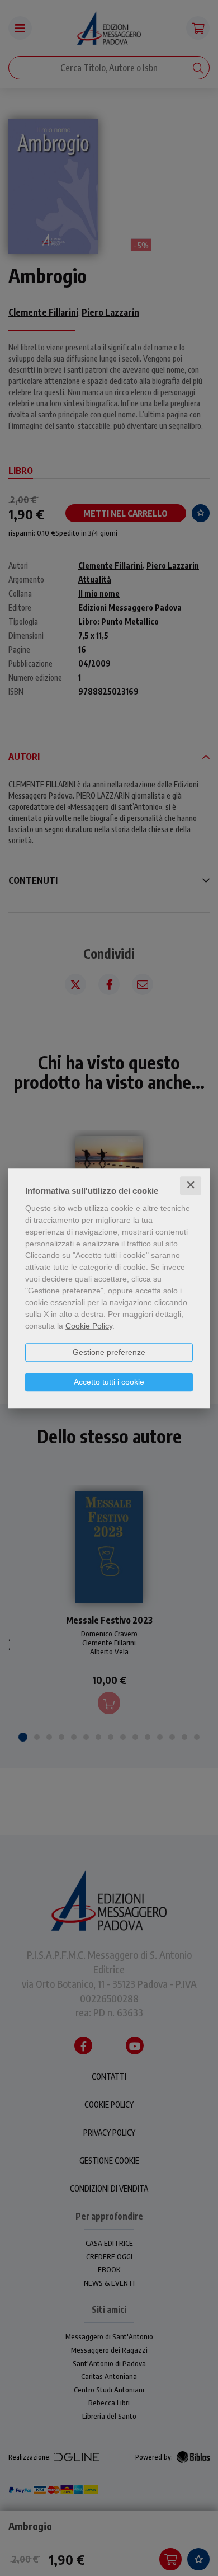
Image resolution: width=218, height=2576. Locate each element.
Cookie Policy (89, 1326)
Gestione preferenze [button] (109, 1352)
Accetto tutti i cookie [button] (109, 1382)
